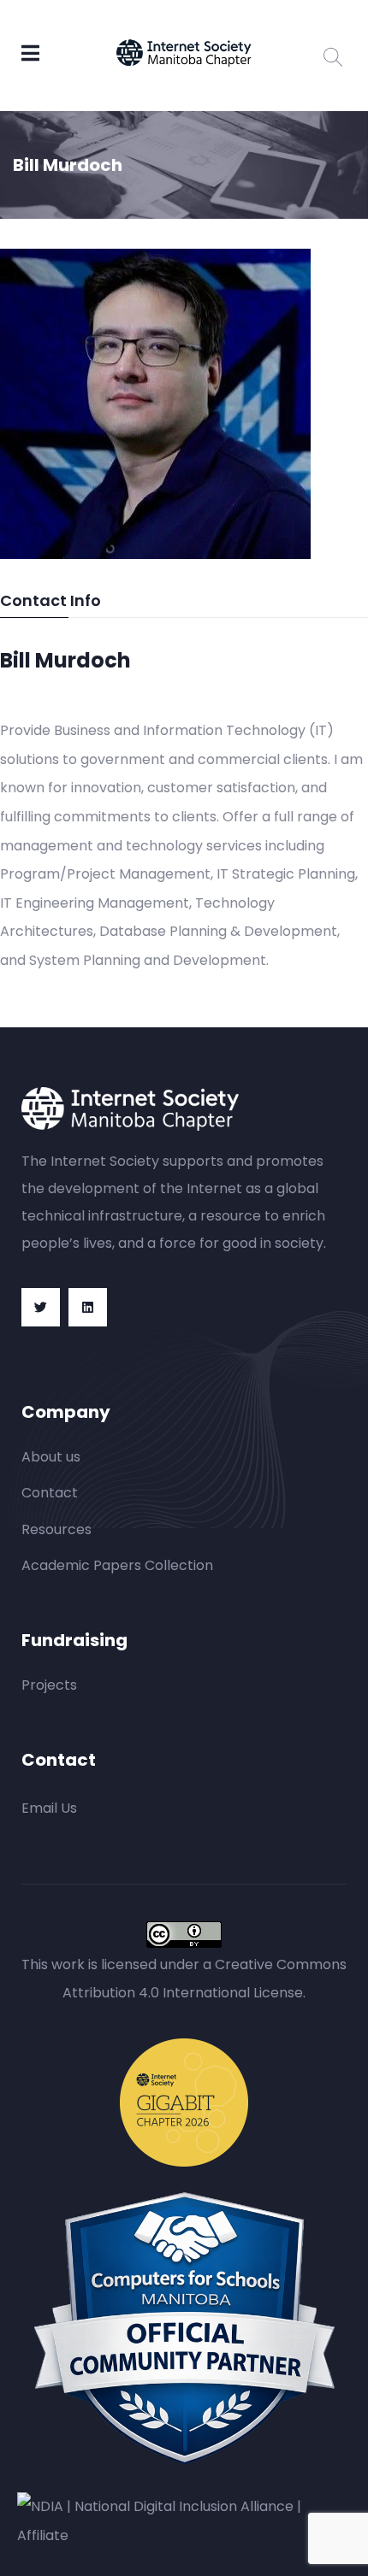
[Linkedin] (88, 1307)
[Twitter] (41, 1307)
